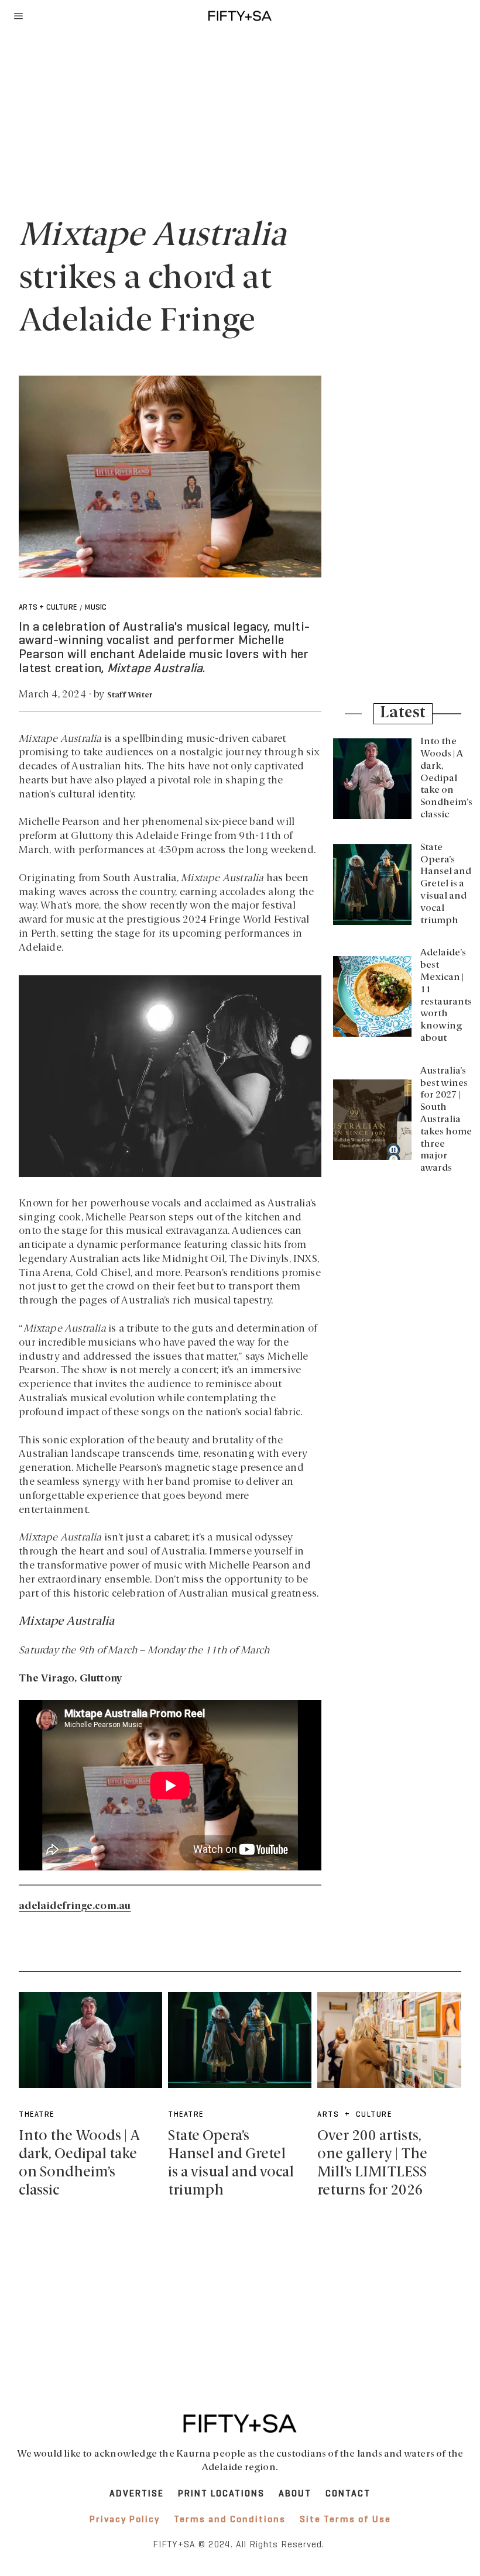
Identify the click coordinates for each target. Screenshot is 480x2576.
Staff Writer (130, 695)
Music (96, 608)
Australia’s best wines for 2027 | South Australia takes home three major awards (446, 1120)
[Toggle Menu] (19, 16)
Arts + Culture (48, 608)
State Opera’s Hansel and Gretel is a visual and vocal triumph (446, 884)
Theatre (37, 2115)
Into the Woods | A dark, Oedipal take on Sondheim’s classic (446, 778)
